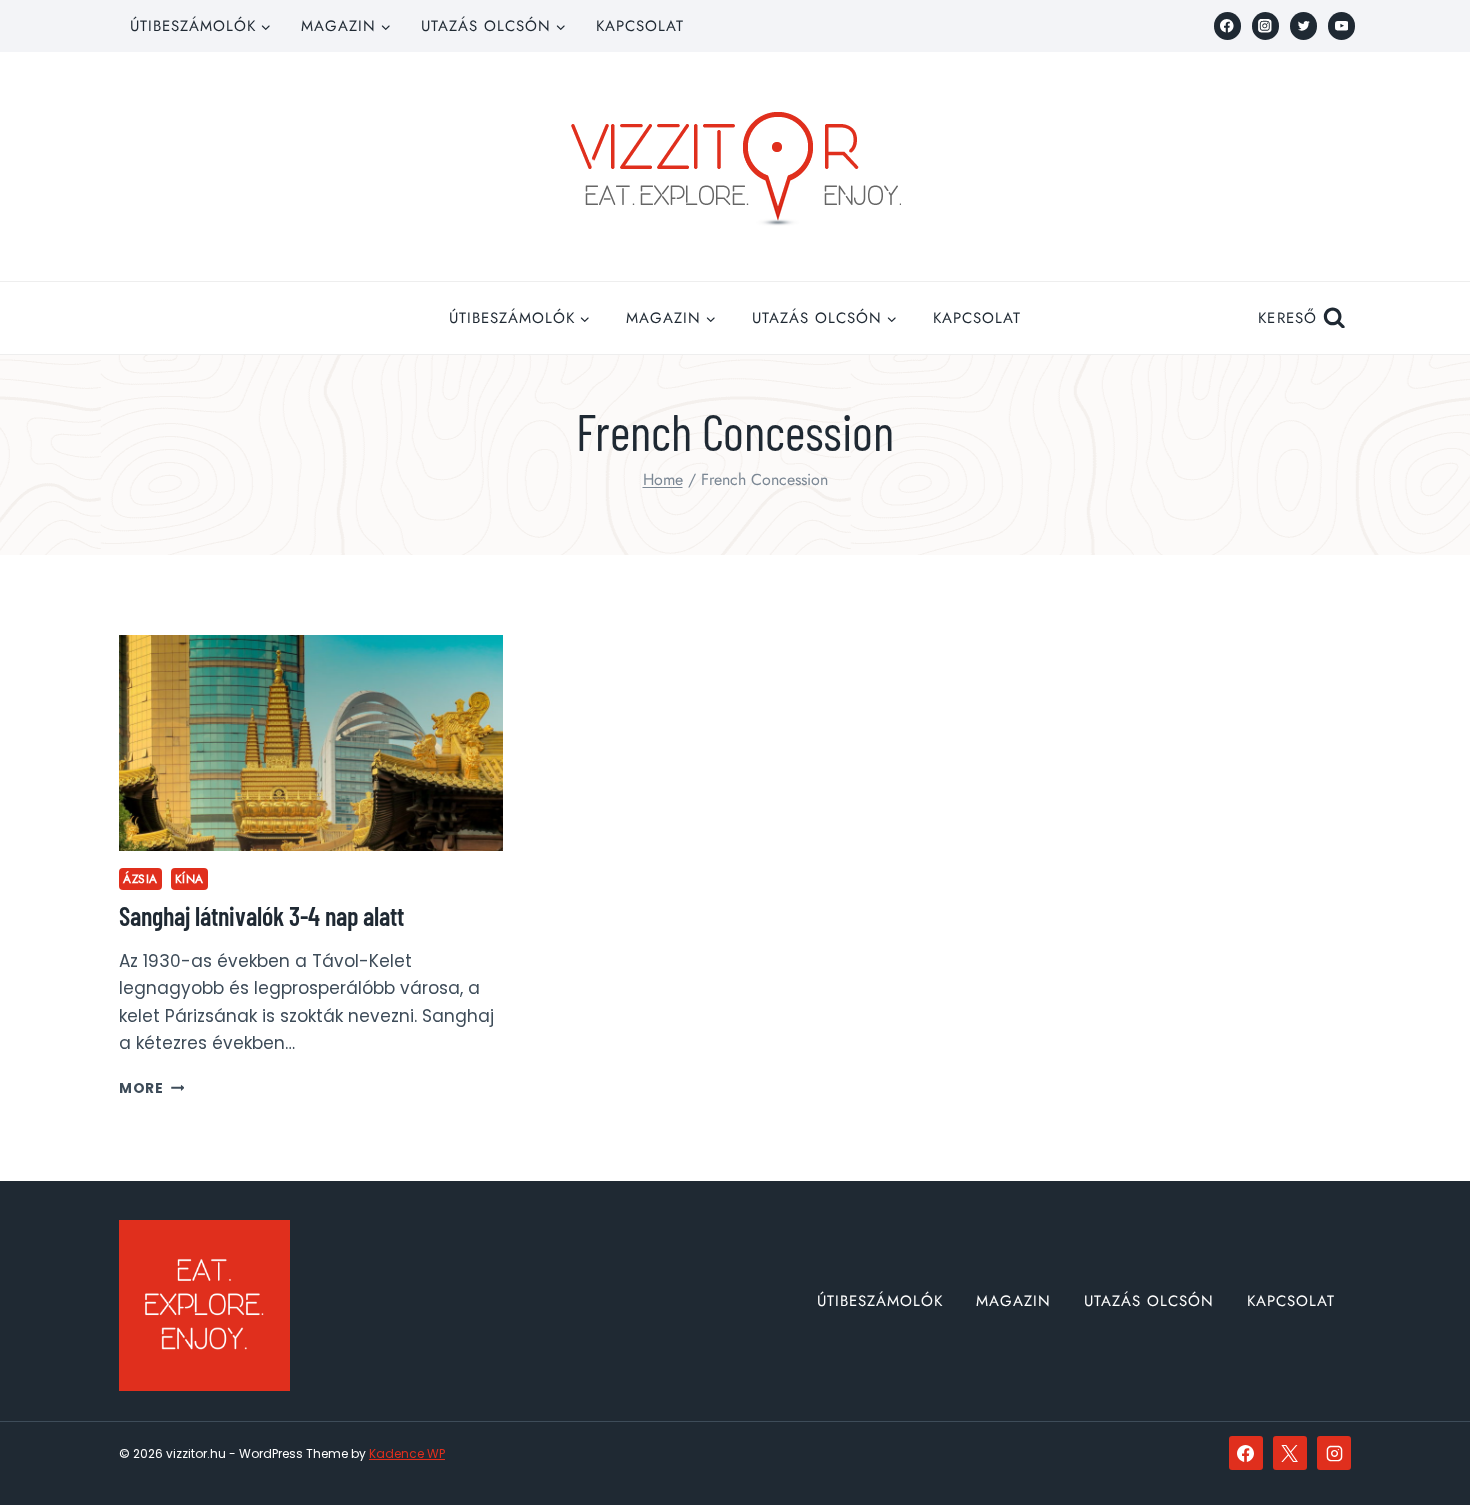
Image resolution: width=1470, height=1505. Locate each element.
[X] (1290, 1453)
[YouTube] (1341, 25)
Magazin (1013, 1301)
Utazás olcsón (1149, 1301)
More (151, 1088)
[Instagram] (1265, 25)
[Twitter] (1303, 25)
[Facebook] (1227, 25)
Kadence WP (407, 1453)
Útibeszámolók (880, 1301)
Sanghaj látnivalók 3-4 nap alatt (261, 915)
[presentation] (311, 743)
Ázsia (140, 878)
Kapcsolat (640, 26)
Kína (189, 878)
